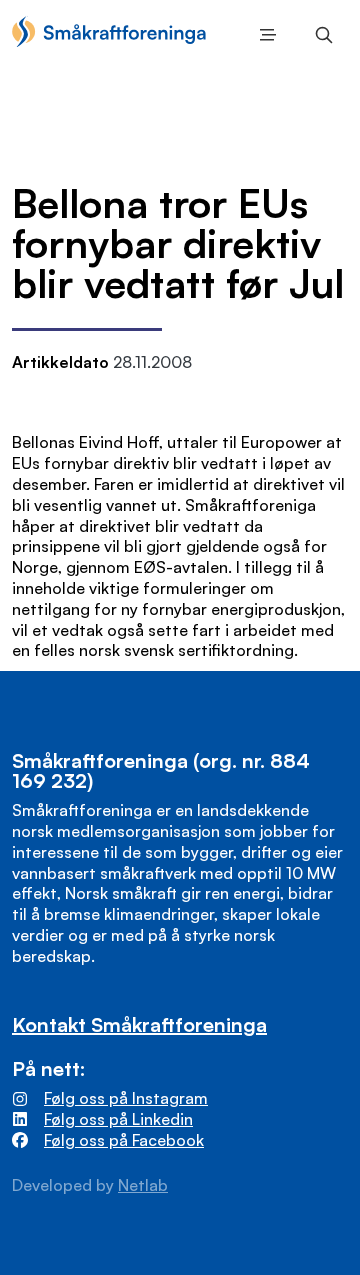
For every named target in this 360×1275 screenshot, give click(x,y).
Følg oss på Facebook (124, 1140)
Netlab (143, 1185)
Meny (264, 35)
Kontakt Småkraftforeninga (139, 1024)
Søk (320, 35)
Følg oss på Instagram (126, 1098)
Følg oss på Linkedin (118, 1119)
